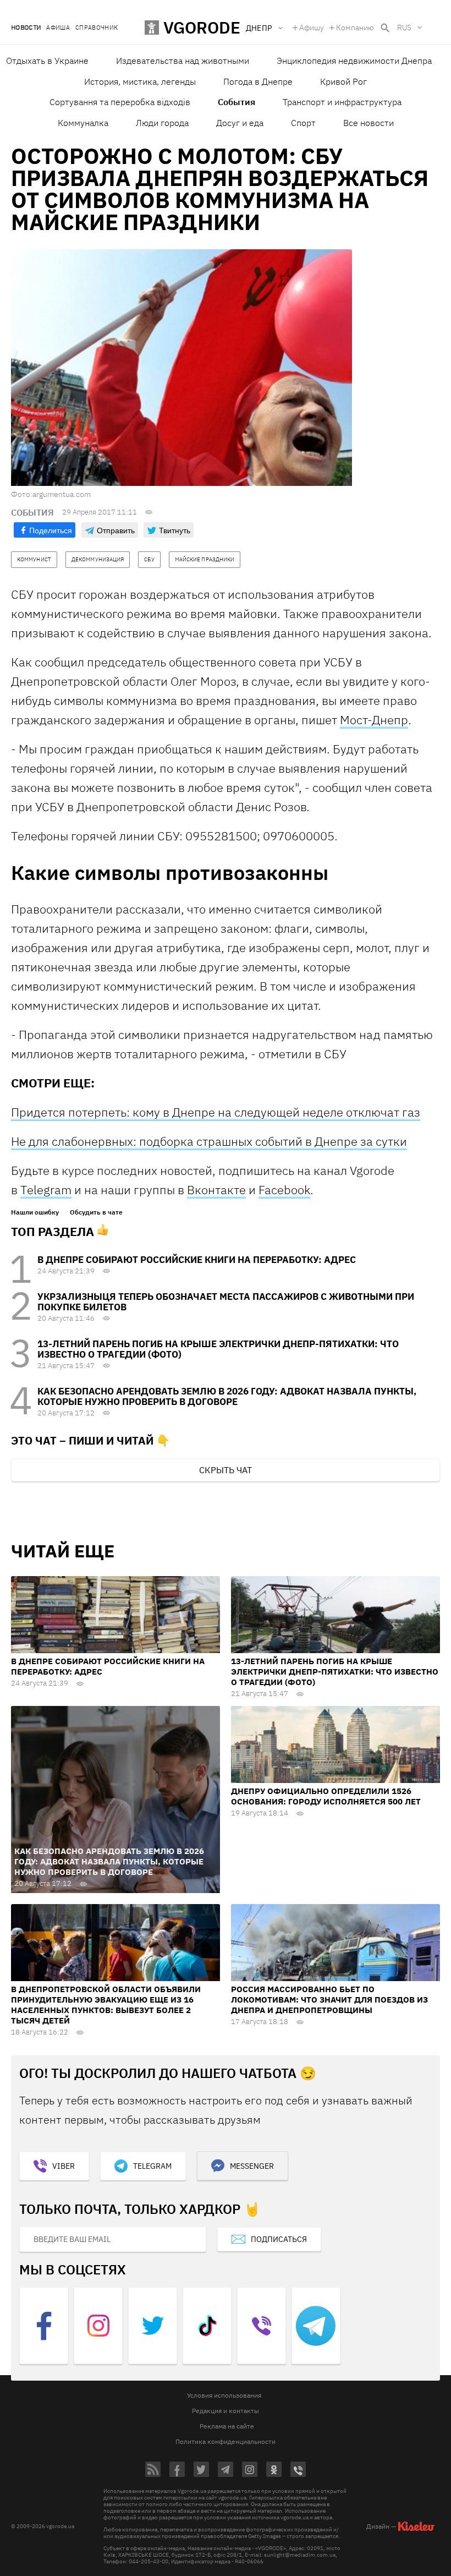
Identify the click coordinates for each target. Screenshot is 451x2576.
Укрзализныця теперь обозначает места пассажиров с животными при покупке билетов (226, 1302)
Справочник (97, 28)
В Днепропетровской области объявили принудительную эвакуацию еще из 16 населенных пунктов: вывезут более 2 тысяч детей (106, 2005)
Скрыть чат (226, 1470)
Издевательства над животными (183, 61)
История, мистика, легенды (140, 81)
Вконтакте (216, 1189)
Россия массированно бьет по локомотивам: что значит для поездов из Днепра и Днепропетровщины (329, 2000)
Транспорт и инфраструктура (342, 102)
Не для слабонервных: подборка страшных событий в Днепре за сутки (209, 1141)
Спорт (303, 123)
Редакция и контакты (226, 2411)
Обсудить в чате (96, 1212)
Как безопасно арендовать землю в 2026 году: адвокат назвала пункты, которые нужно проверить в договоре (227, 1396)
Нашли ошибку (35, 1212)
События (237, 102)
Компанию (355, 28)
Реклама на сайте (227, 2426)
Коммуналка (83, 123)
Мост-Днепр (374, 720)
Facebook (284, 1189)
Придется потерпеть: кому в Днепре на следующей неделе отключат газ (216, 1112)
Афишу (312, 28)
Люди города (162, 123)
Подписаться (279, 2239)
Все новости (369, 123)
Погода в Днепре (258, 81)
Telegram (46, 1189)
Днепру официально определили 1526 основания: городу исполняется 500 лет (326, 1796)
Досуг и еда (240, 123)
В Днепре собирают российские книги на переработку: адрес (197, 1260)
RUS (404, 28)
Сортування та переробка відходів (120, 102)
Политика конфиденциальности (226, 2441)
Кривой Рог (343, 81)
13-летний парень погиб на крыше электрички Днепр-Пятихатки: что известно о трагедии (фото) (218, 1349)
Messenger (252, 2166)
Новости (26, 28)
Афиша (58, 28)
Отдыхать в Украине (47, 61)
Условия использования (224, 2395)
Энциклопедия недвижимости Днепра (354, 61)
